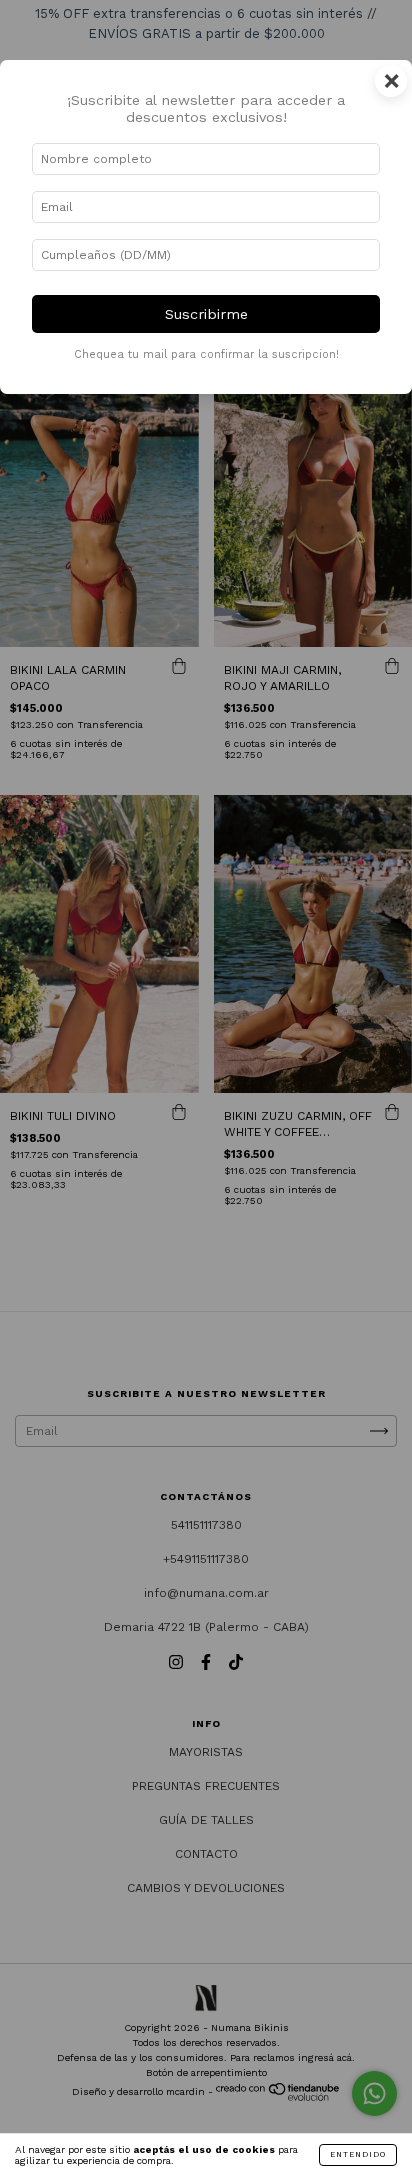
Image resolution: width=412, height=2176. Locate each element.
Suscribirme (206, 314)
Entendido (358, 2154)
